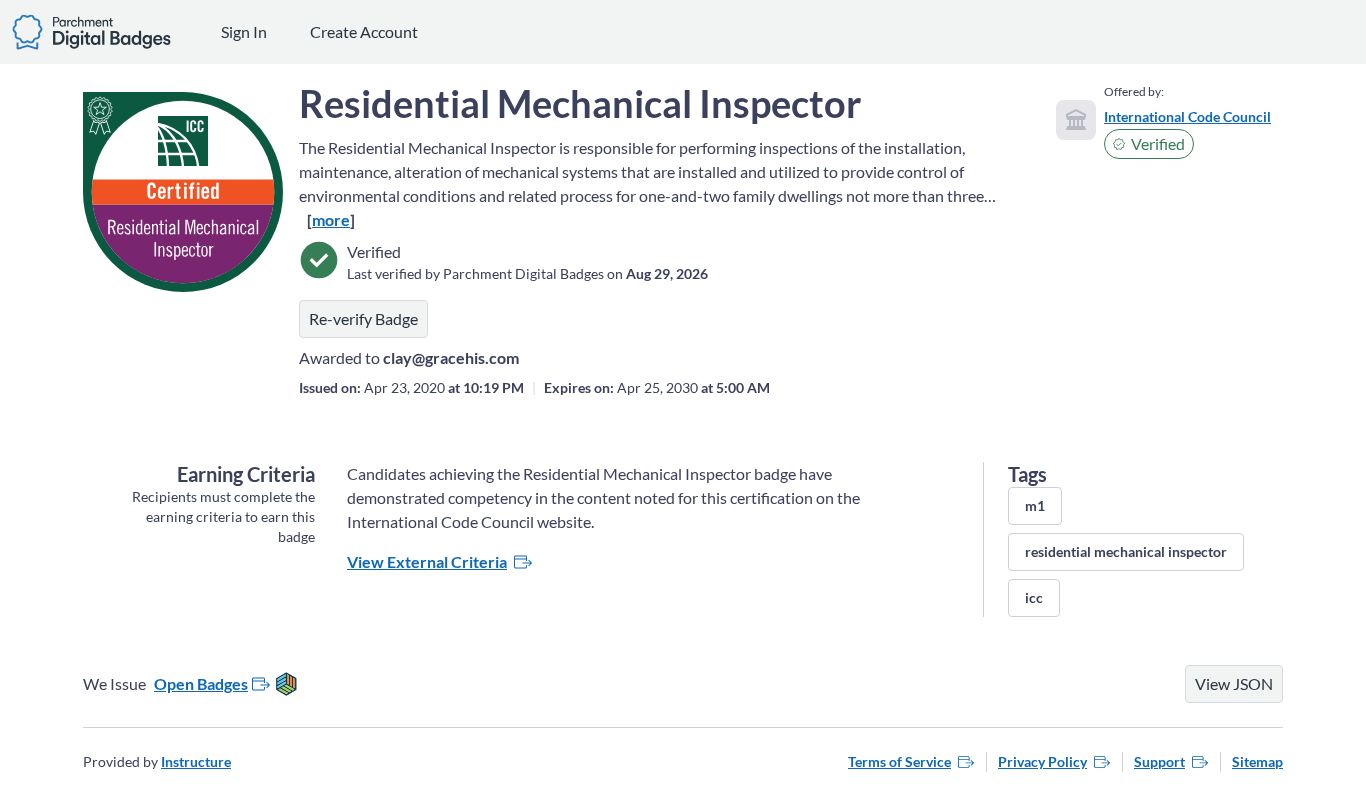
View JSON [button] (1234, 683)
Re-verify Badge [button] (363, 318)
